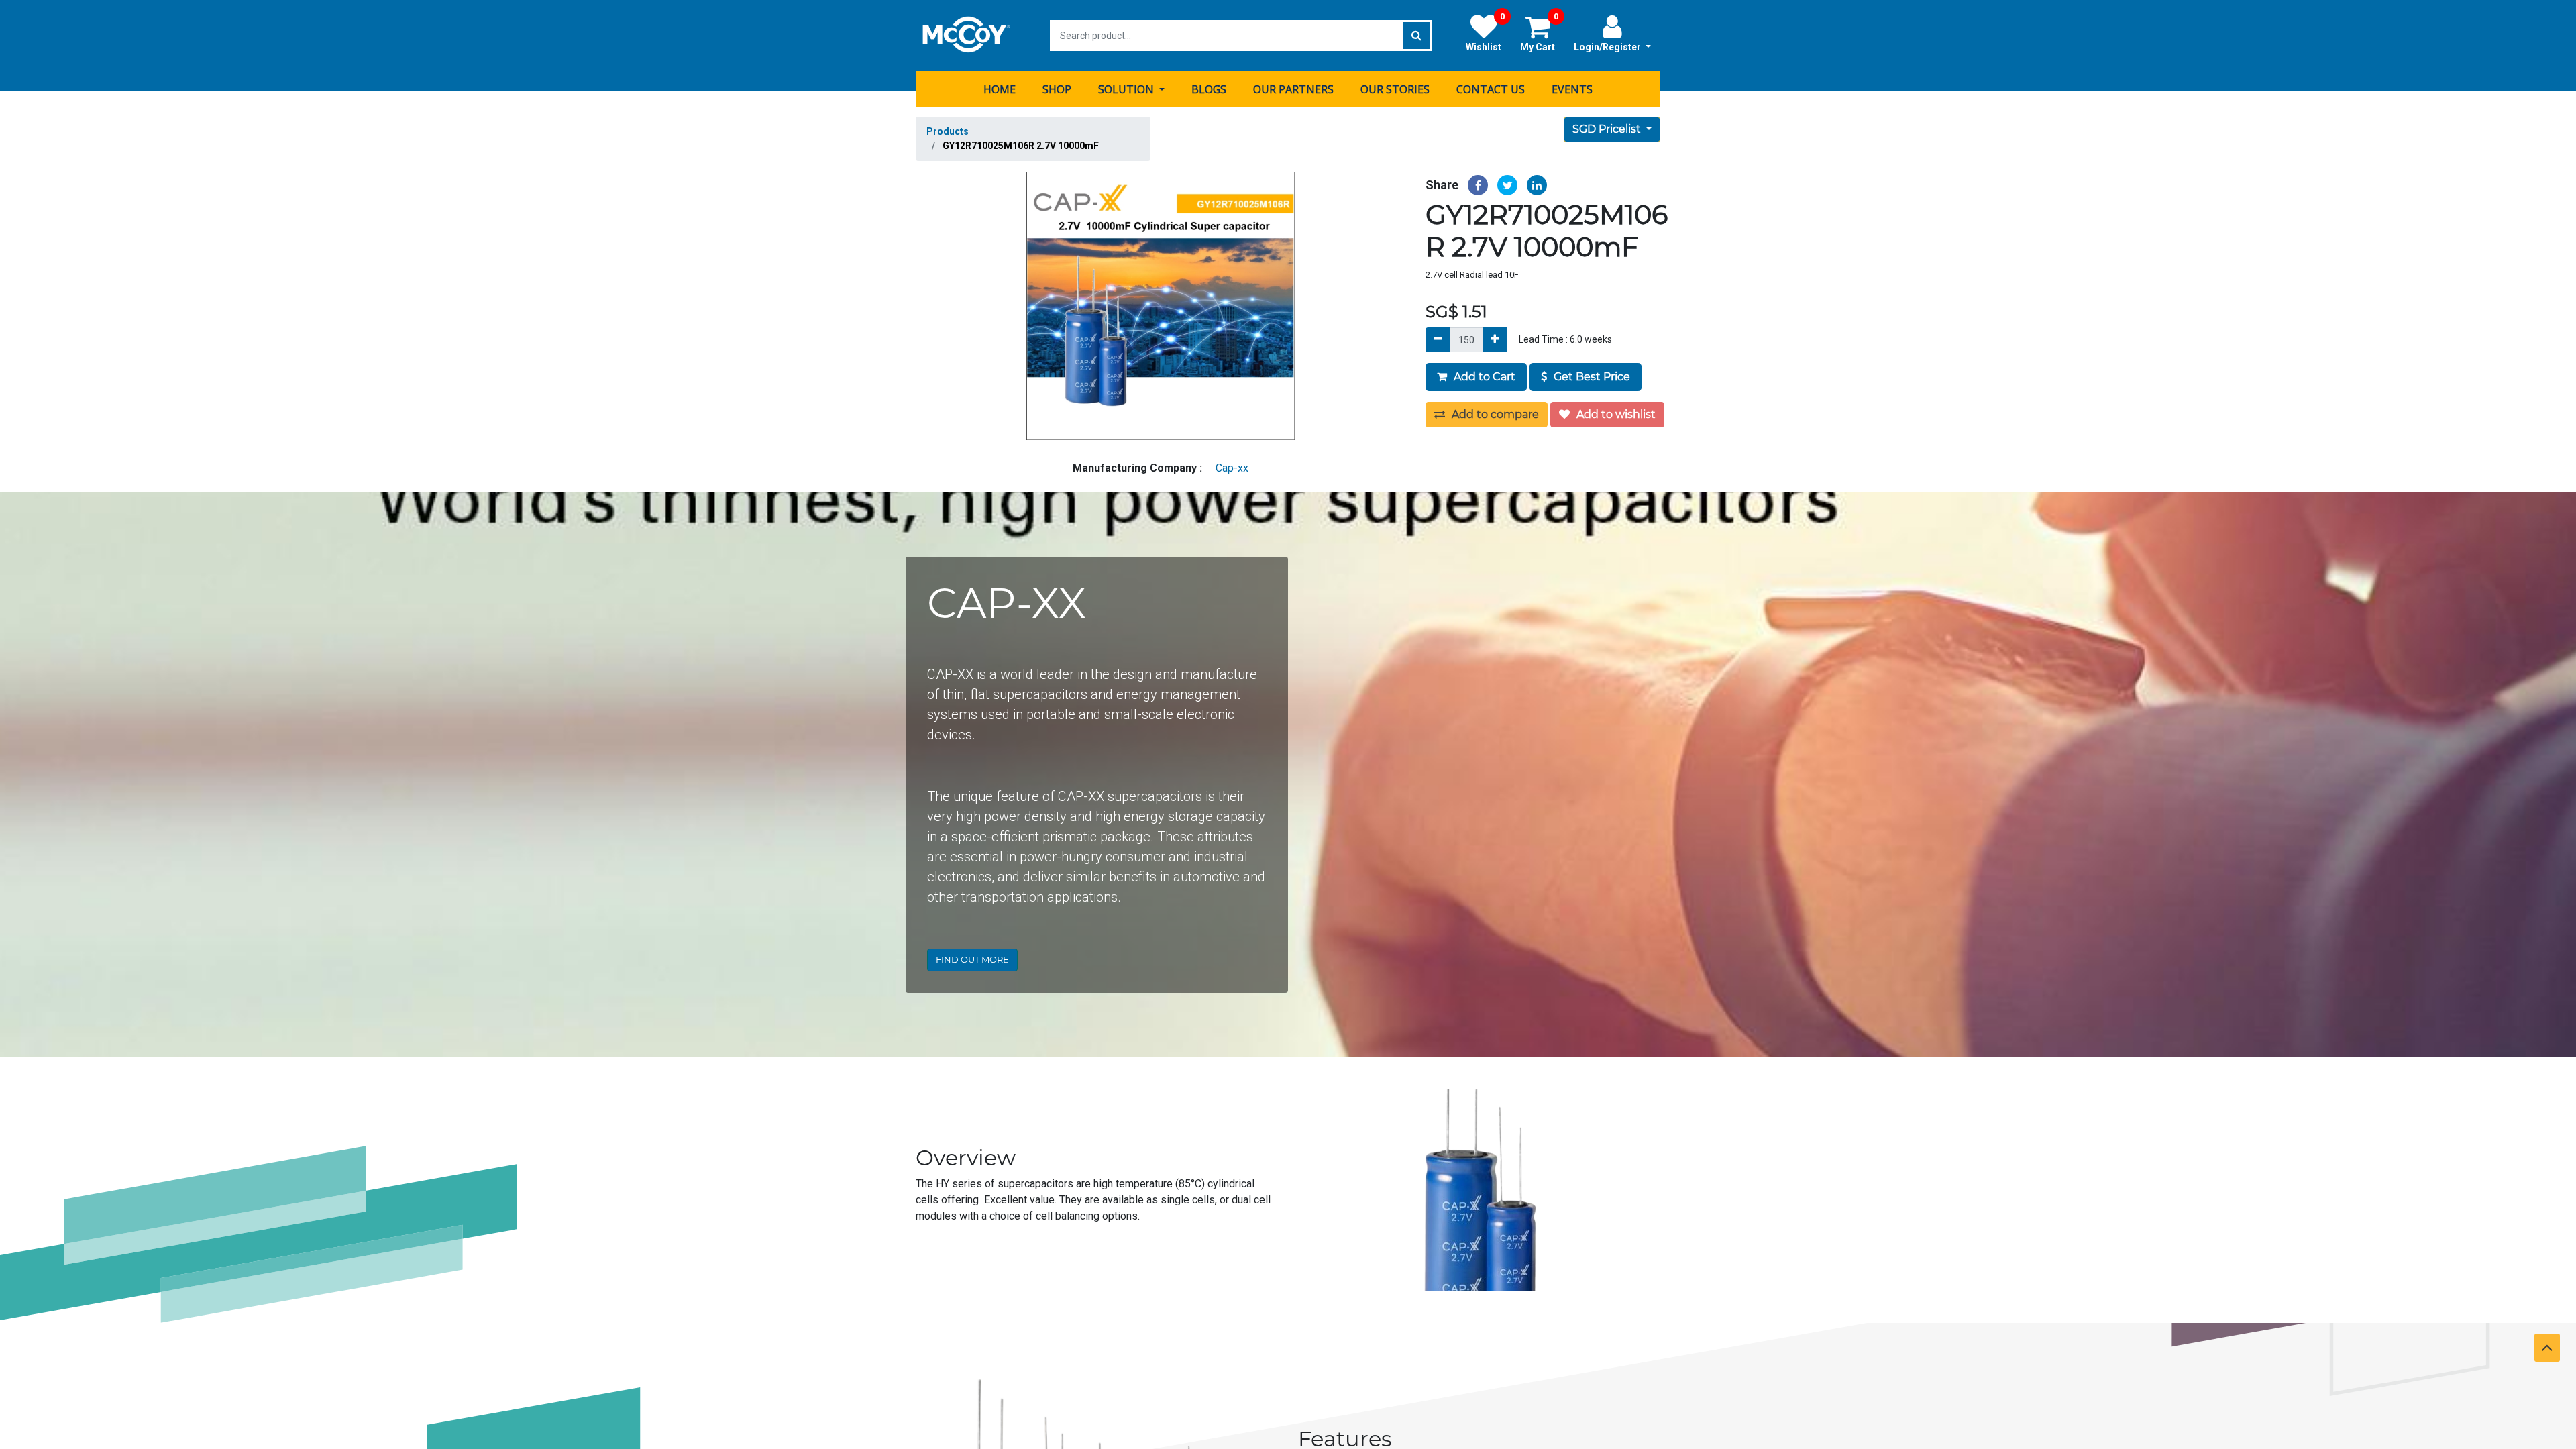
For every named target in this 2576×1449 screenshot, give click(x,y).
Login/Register (1608, 47)
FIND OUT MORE (972, 959)
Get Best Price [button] (1591, 377)
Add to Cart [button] (1483, 377)
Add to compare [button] (1494, 414)
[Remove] (1438, 340)
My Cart (1539, 33)
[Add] (1495, 340)
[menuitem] (1000, 89)
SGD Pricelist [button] (1608, 129)
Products (948, 131)
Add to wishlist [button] (1615, 414)
